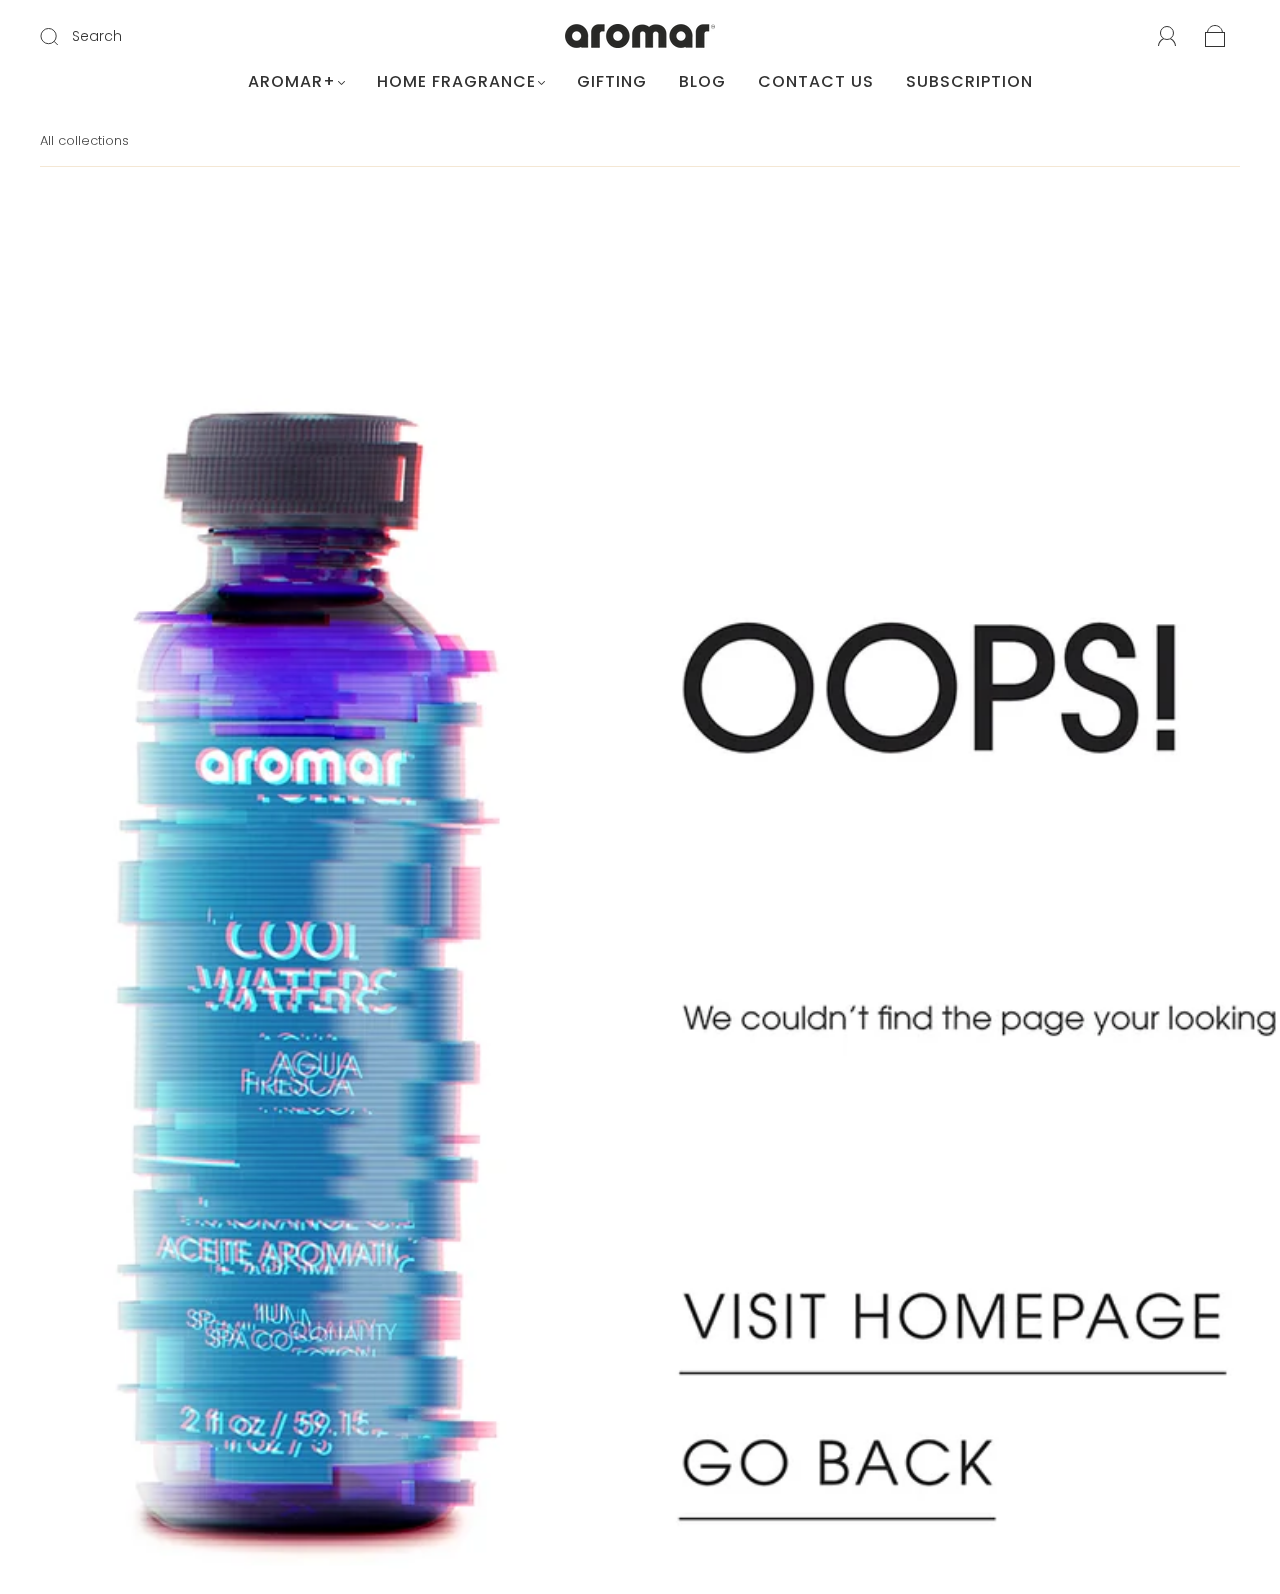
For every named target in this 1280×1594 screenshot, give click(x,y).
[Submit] (62, 37)
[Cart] (1215, 38)
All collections (84, 140)
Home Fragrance (456, 82)
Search (97, 36)
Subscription (969, 82)
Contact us (816, 82)
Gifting (612, 82)
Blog (702, 82)
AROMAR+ (292, 82)
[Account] (1167, 37)
